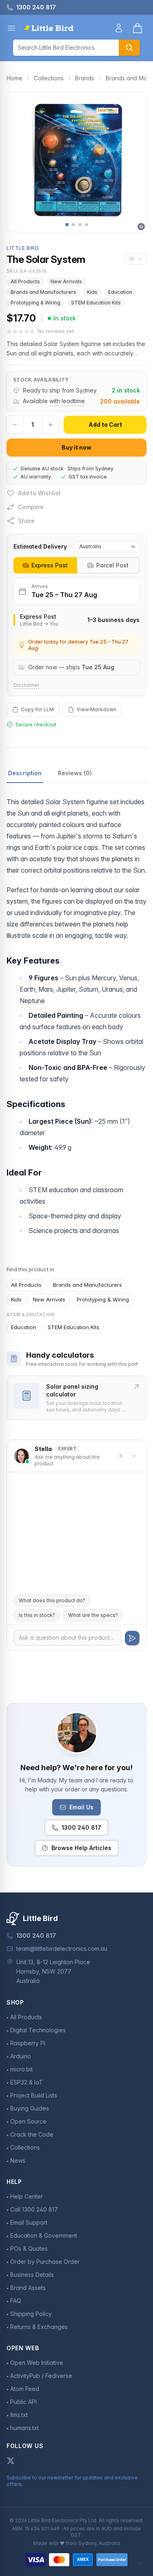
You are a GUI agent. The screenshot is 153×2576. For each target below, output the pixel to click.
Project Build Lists (34, 2095)
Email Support (29, 2222)
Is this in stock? (37, 1615)
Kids (92, 292)
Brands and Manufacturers (43, 292)
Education (120, 292)
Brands (85, 78)
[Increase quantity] (51, 425)
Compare (31, 507)
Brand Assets (28, 2288)
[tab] (45, 565)
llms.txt (19, 2415)
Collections (49, 78)
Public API (23, 2402)
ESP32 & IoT (27, 2082)
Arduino (21, 2056)
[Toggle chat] (134, 1456)
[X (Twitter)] (11, 2461)
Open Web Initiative (37, 2363)
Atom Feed (25, 2389)
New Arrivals (66, 281)
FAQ (16, 2301)
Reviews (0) (75, 773)
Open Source (28, 2121)
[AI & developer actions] (135, 259)
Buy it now (76, 447)
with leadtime (67, 401)
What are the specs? (93, 1615)
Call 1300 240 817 (34, 2209)
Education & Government (44, 2235)
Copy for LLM (37, 709)
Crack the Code (32, 2134)
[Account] (119, 28)
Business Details (32, 2275)
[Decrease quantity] (15, 425)
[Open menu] (11, 28)
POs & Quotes (29, 2248)
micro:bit (21, 2069)
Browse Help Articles (81, 1848)
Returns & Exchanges (39, 2327)
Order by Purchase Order (45, 2262)
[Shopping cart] (137, 28)
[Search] (129, 48)
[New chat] (121, 1456)
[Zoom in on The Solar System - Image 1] (76, 162)
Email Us (81, 1807)
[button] (67, 225)
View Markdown (96, 709)
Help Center (27, 2196)
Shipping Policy (31, 2314)
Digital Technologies (38, 2030)
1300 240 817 (81, 1827)
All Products (25, 281)
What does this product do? (52, 1600)
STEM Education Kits (96, 303)
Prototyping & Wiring (35, 303)
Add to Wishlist (39, 493)
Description (25, 773)
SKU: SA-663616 (27, 271)
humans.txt (24, 2428)
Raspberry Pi (28, 2043)
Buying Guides (30, 2108)
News (18, 2160)
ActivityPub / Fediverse (41, 2376)
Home (14, 78)
